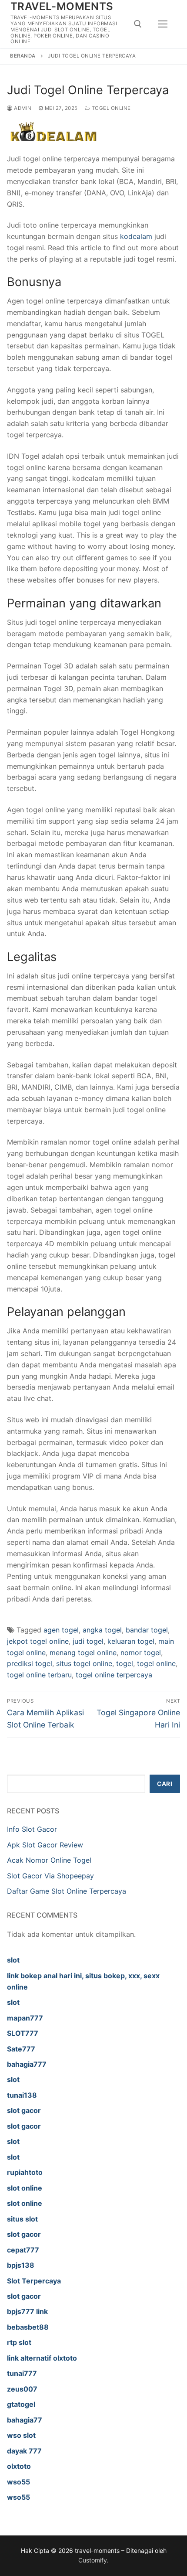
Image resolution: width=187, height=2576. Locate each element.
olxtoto (19, 2466)
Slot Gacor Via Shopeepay (50, 1876)
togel (125, 1663)
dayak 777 (24, 2451)
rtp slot (19, 2342)
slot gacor (24, 2110)
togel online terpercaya (114, 1675)
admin (22, 108)
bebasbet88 (28, 2327)
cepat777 (23, 2250)
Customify (93, 2560)
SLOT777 (23, 2033)
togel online (156, 1663)
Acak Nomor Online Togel (49, 1860)
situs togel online (84, 1663)
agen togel (61, 1630)
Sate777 (21, 2049)
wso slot (21, 2435)
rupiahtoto (25, 2172)
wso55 (18, 2482)
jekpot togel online (38, 1641)
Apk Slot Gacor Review (45, 1845)
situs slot (22, 2219)
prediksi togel (30, 1663)
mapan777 (25, 2018)
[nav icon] (163, 24)
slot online (25, 2188)
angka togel (102, 1630)
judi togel (88, 1641)
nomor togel (141, 1653)
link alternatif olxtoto (42, 2358)
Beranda (23, 56)
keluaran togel (131, 1641)
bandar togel (147, 1630)
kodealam (136, 236)
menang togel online (83, 1653)
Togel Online (110, 108)
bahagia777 (27, 2064)
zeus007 (22, 2389)
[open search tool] (138, 24)
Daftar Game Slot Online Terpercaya (67, 1891)
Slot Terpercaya (34, 2281)
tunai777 (22, 2373)
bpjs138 (21, 2265)
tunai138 (22, 2095)
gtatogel (21, 2404)
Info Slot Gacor (32, 1829)
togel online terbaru (39, 1675)
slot (13, 1960)
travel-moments (62, 6)
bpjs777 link (27, 2311)
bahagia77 (25, 2420)
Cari (165, 1784)
